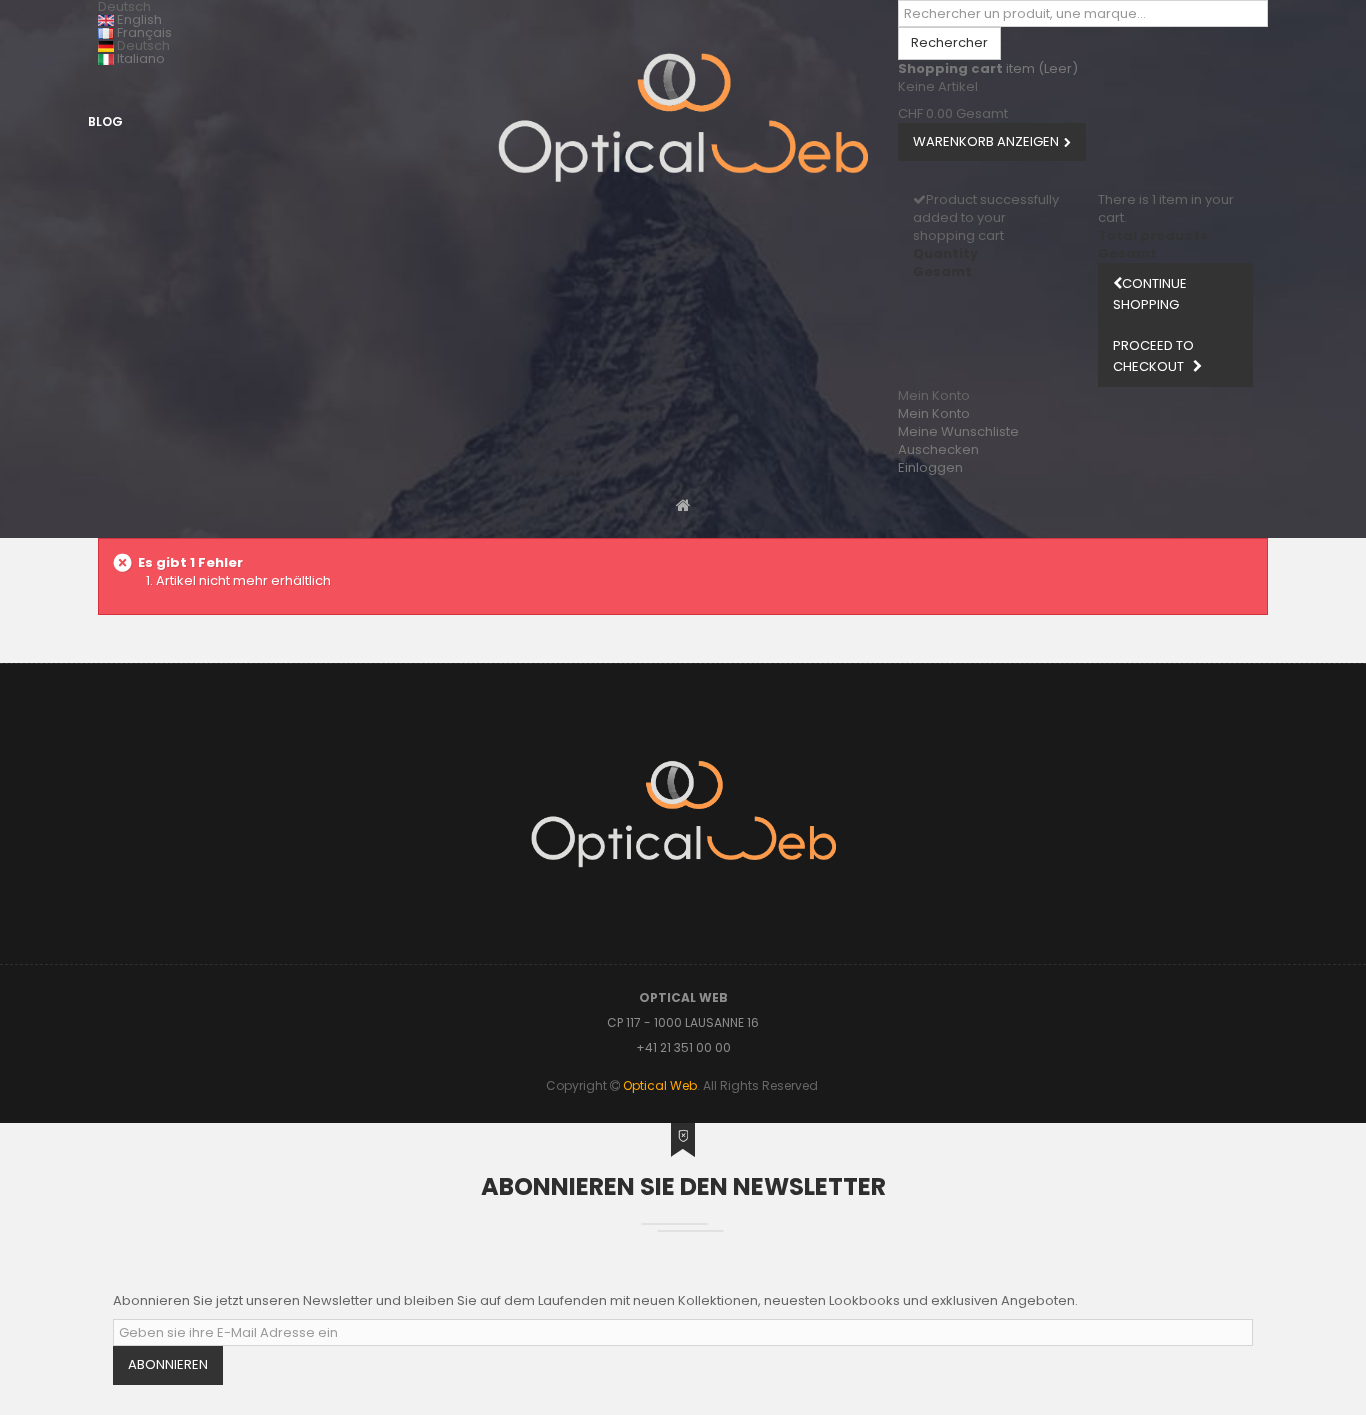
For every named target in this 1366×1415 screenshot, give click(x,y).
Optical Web (660, 1085)
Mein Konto (934, 413)
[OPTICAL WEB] (683, 117)
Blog (105, 121)
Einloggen (930, 467)
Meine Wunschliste (958, 431)
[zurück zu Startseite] (683, 504)
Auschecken (938, 449)
